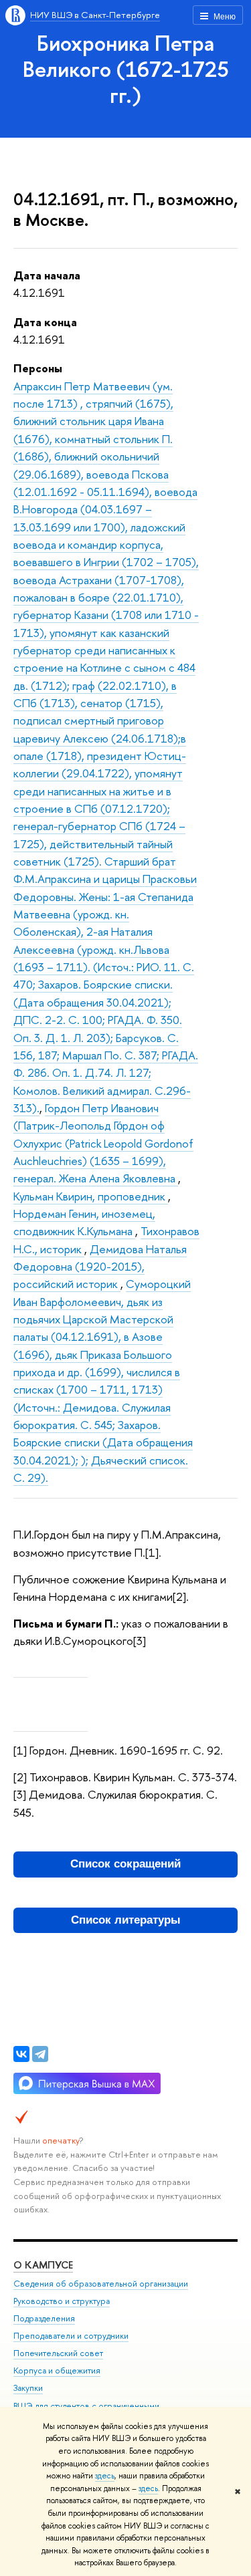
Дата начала (47, 275)
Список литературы (126, 1920)
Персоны (38, 368)
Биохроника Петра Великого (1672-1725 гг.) (126, 69)
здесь (105, 2476)
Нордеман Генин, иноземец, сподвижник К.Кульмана (84, 1222)
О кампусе (43, 2265)
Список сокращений (125, 1864)
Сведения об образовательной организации (101, 2284)
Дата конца (45, 322)
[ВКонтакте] (21, 2054)
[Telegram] (40, 2054)
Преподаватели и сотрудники (71, 2336)
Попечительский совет (58, 2353)
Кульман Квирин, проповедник (91, 1196)
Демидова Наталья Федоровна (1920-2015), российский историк (100, 1267)
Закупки (28, 2388)
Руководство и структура (62, 2301)
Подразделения (44, 2318)
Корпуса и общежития (57, 2370)
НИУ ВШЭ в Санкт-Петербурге (95, 15)
